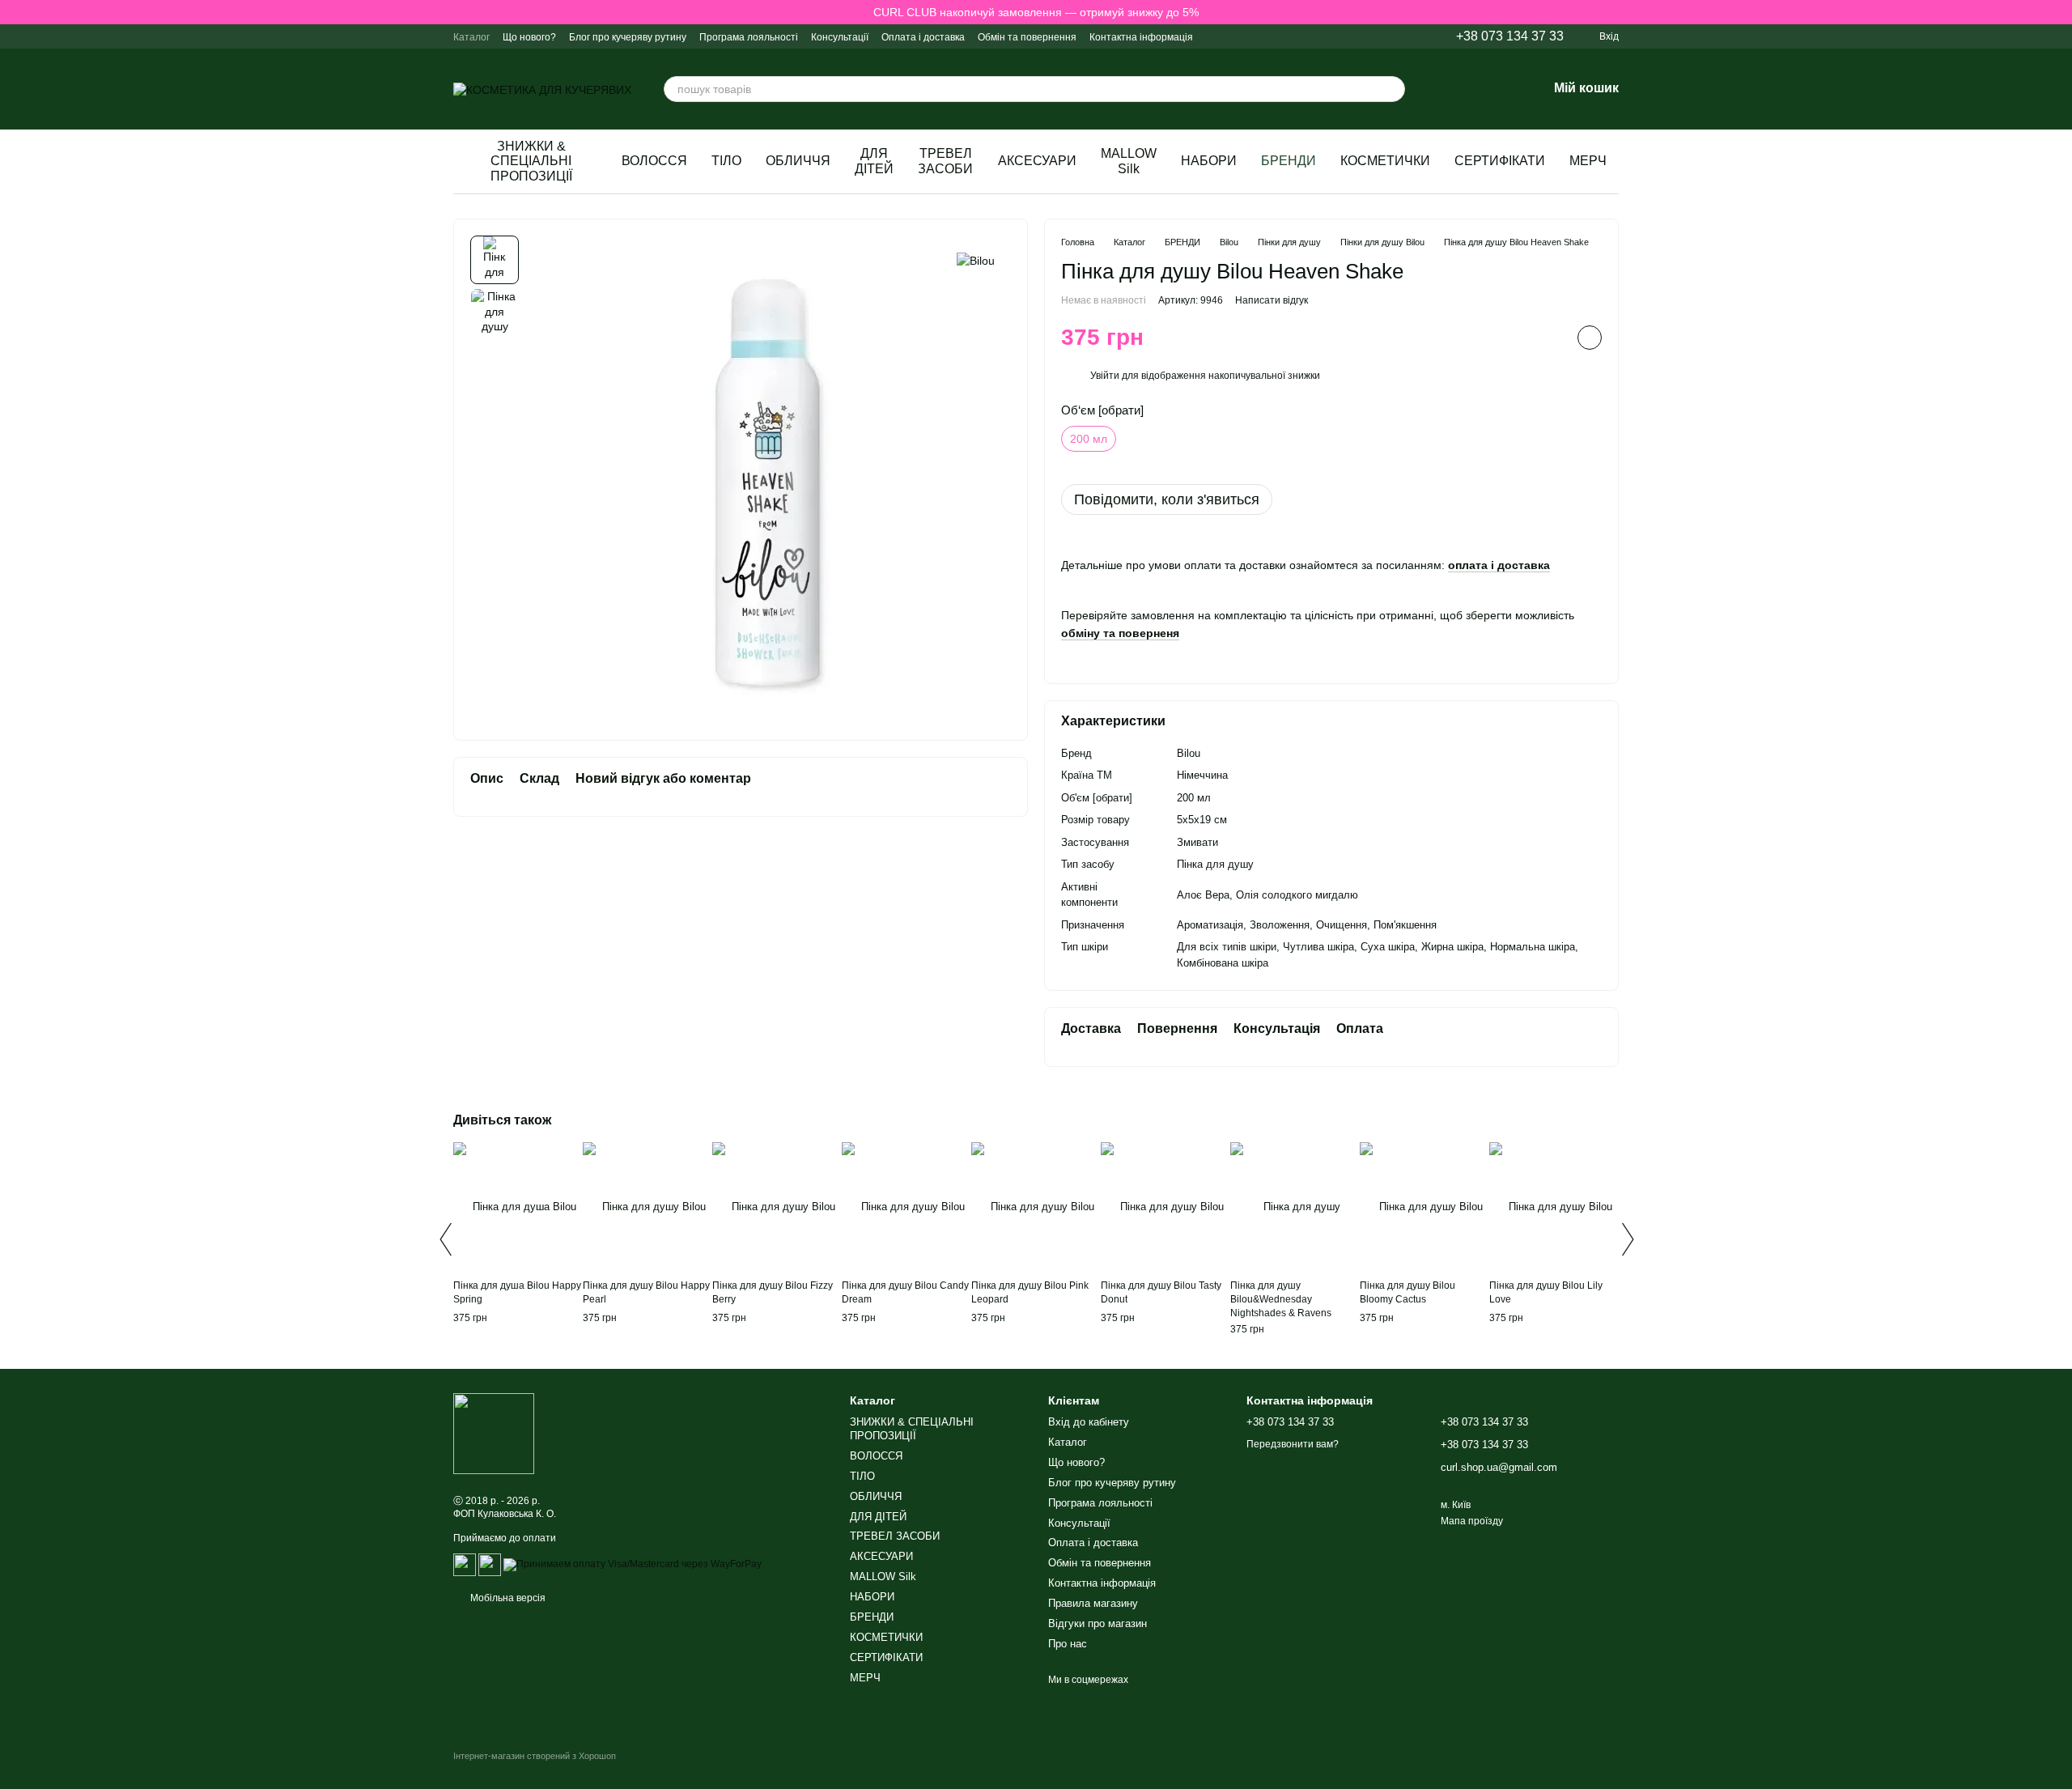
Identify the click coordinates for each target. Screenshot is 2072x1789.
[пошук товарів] (1392, 89)
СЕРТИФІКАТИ (1500, 161)
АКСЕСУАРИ (1037, 161)
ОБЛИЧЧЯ (798, 161)
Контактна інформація (1141, 37)
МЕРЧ (1588, 161)
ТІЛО (726, 161)
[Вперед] (1627, 1239)
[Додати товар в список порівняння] (1549, 338)
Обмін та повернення (1027, 37)
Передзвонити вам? (1293, 1444)
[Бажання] (1492, 89)
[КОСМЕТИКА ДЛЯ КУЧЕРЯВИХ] (494, 1433)
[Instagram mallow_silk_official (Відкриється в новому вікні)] (1294, 36)
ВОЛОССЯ (654, 161)
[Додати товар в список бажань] (1590, 338)
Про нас (1068, 1644)
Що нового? (529, 37)
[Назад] (445, 1239)
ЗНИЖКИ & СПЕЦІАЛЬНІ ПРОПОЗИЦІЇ (531, 161)
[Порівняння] (1450, 89)
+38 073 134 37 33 (1510, 36)
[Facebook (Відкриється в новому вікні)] (1352, 36)
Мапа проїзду (1472, 1521)
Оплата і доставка (923, 37)
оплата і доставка (1499, 565)
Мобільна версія (507, 1598)
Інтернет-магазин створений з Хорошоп (535, 1756)
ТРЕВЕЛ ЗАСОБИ (945, 161)
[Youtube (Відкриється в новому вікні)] (1391, 36)
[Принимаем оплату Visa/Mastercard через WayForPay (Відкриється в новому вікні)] (633, 1564)
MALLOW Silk (1129, 161)
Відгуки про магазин (1098, 1623)
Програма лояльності (749, 37)
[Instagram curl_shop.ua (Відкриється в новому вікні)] (1275, 36)
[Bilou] (976, 259)
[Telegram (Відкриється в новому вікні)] (1333, 36)
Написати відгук (1272, 300)
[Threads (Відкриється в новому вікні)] (1411, 36)
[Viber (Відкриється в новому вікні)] (1314, 36)
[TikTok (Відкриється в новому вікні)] (1372, 36)
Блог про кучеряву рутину (628, 37)
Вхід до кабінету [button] (1089, 1422)
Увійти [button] (1105, 376)
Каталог (471, 37)
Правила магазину (1093, 1603)
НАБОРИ (1209, 161)
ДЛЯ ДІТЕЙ (874, 161)
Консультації (840, 37)
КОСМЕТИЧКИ (1385, 161)
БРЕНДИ (1289, 161)
